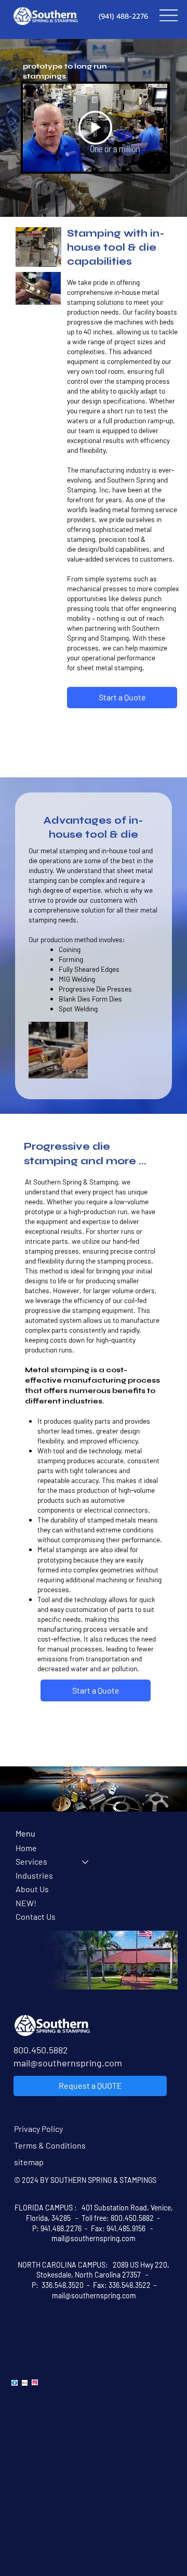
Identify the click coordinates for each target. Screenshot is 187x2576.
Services (31, 1861)
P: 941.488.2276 (57, 2228)
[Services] (86, 1862)
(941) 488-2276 (123, 16)
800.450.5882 (41, 2050)
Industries (34, 1875)
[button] (43, 254)
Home (26, 1848)
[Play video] (95, 128)
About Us (32, 1889)
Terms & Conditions (50, 2145)
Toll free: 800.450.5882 (118, 2218)
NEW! (26, 1903)
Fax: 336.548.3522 (123, 2285)
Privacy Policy (38, 2129)
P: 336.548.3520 (57, 2285)
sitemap (29, 2162)
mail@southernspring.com (68, 2063)
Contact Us (36, 1916)
